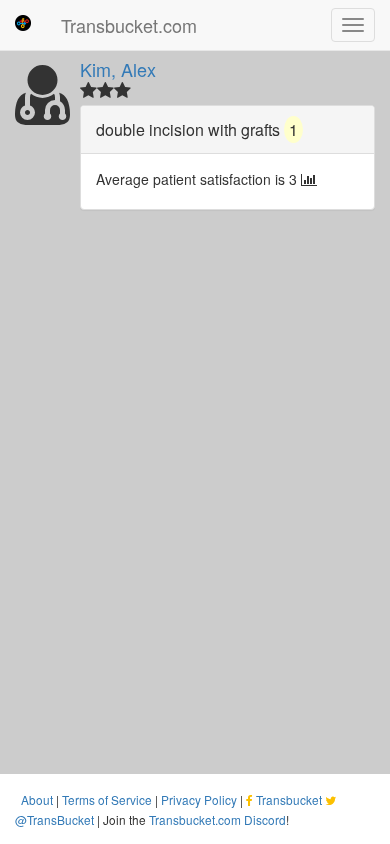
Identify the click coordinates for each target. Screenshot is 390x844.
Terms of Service (107, 799)
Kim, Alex (118, 69)
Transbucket (289, 799)
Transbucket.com (129, 25)
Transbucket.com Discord (217, 819)
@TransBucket (54, 819)
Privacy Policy (199, 799)
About (37, 799)
